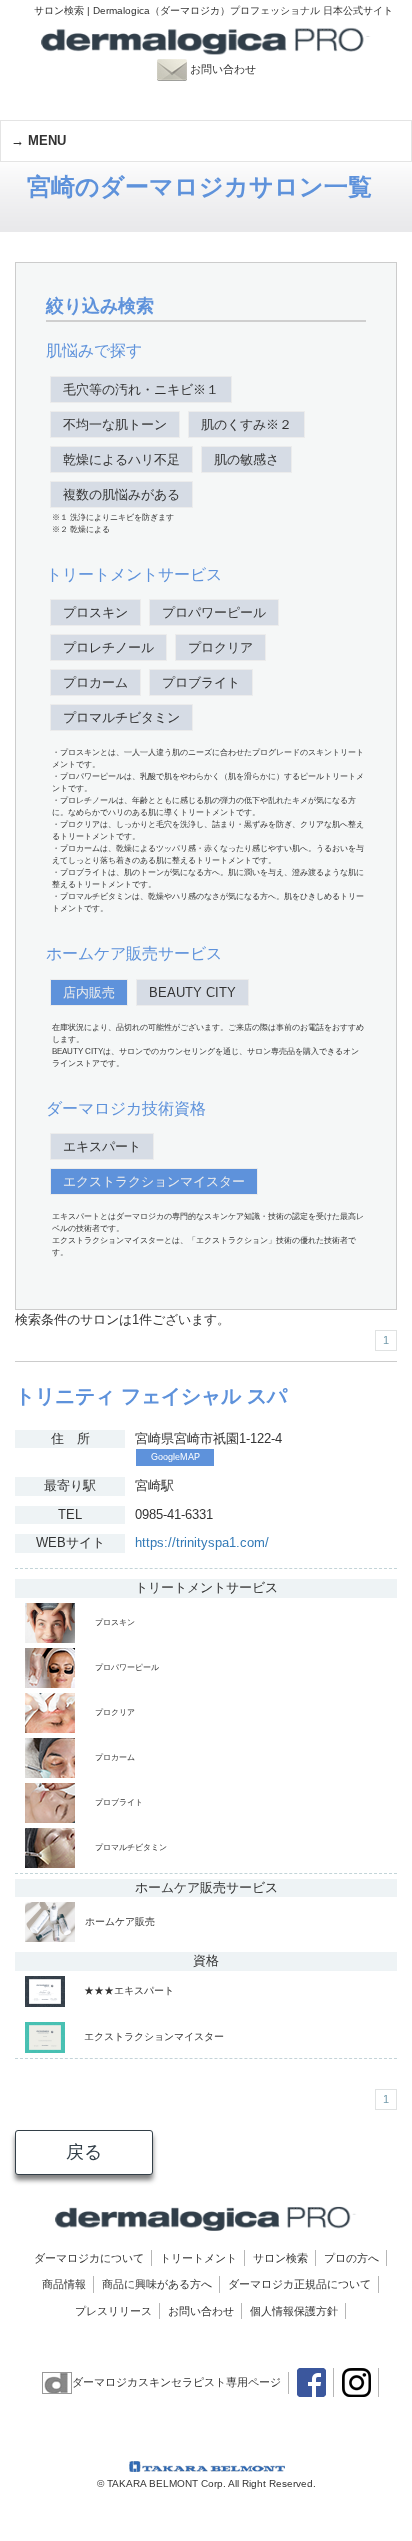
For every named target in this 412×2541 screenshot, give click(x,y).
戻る (84, 2152)
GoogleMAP (175, 1457)
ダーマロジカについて (89, 2258)
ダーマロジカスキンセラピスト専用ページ (176, 2382)
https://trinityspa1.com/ (202, 1542)
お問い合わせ (232, 69)
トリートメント (198, 2258)
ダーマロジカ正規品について (299, 2284)
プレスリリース (113, 2311)
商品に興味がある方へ (157, 2284)
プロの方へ (351, 2258)
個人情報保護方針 (294, 2311)
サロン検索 (280, 2258)
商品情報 (64, 2284)
